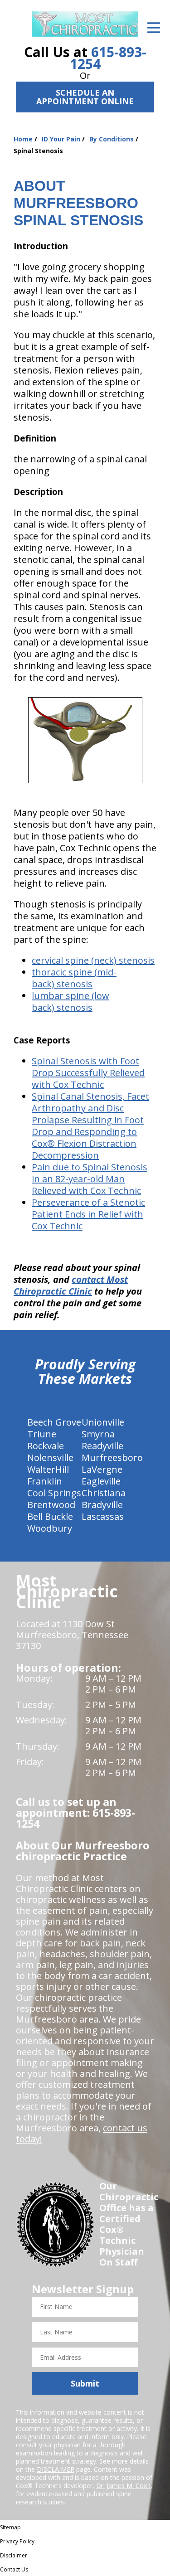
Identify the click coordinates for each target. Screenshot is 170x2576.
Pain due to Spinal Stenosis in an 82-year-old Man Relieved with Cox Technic (90, 1179)
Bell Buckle (50, 1516)
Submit (85, 2383)
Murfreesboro (112, 1458)
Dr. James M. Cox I (123, 2486)
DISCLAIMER (56, 2469)
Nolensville (50, 1458)
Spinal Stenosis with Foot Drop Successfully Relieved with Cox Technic (88, 1073)
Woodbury (50, 1528)
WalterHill (48, 1469)
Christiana (104, 1493)
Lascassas (103, 1516)
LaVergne (102, 1469)
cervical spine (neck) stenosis (93, 960)
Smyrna (98, 1434)
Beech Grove (54, 1422)
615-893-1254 (108, 58)
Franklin (45, 1481)
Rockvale (46, 1446)
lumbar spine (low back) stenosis (70, 1002)
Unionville (103, 1422)
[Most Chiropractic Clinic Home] (85, 24)
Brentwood (51, 1505)
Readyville (102, 1446)
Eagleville (101, 1481)
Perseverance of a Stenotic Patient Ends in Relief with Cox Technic (88, 1214)
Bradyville (102, 1505)
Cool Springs (54, 1493)
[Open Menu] (154, 28)
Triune (42, 1434)
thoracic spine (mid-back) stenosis (74, 978)
